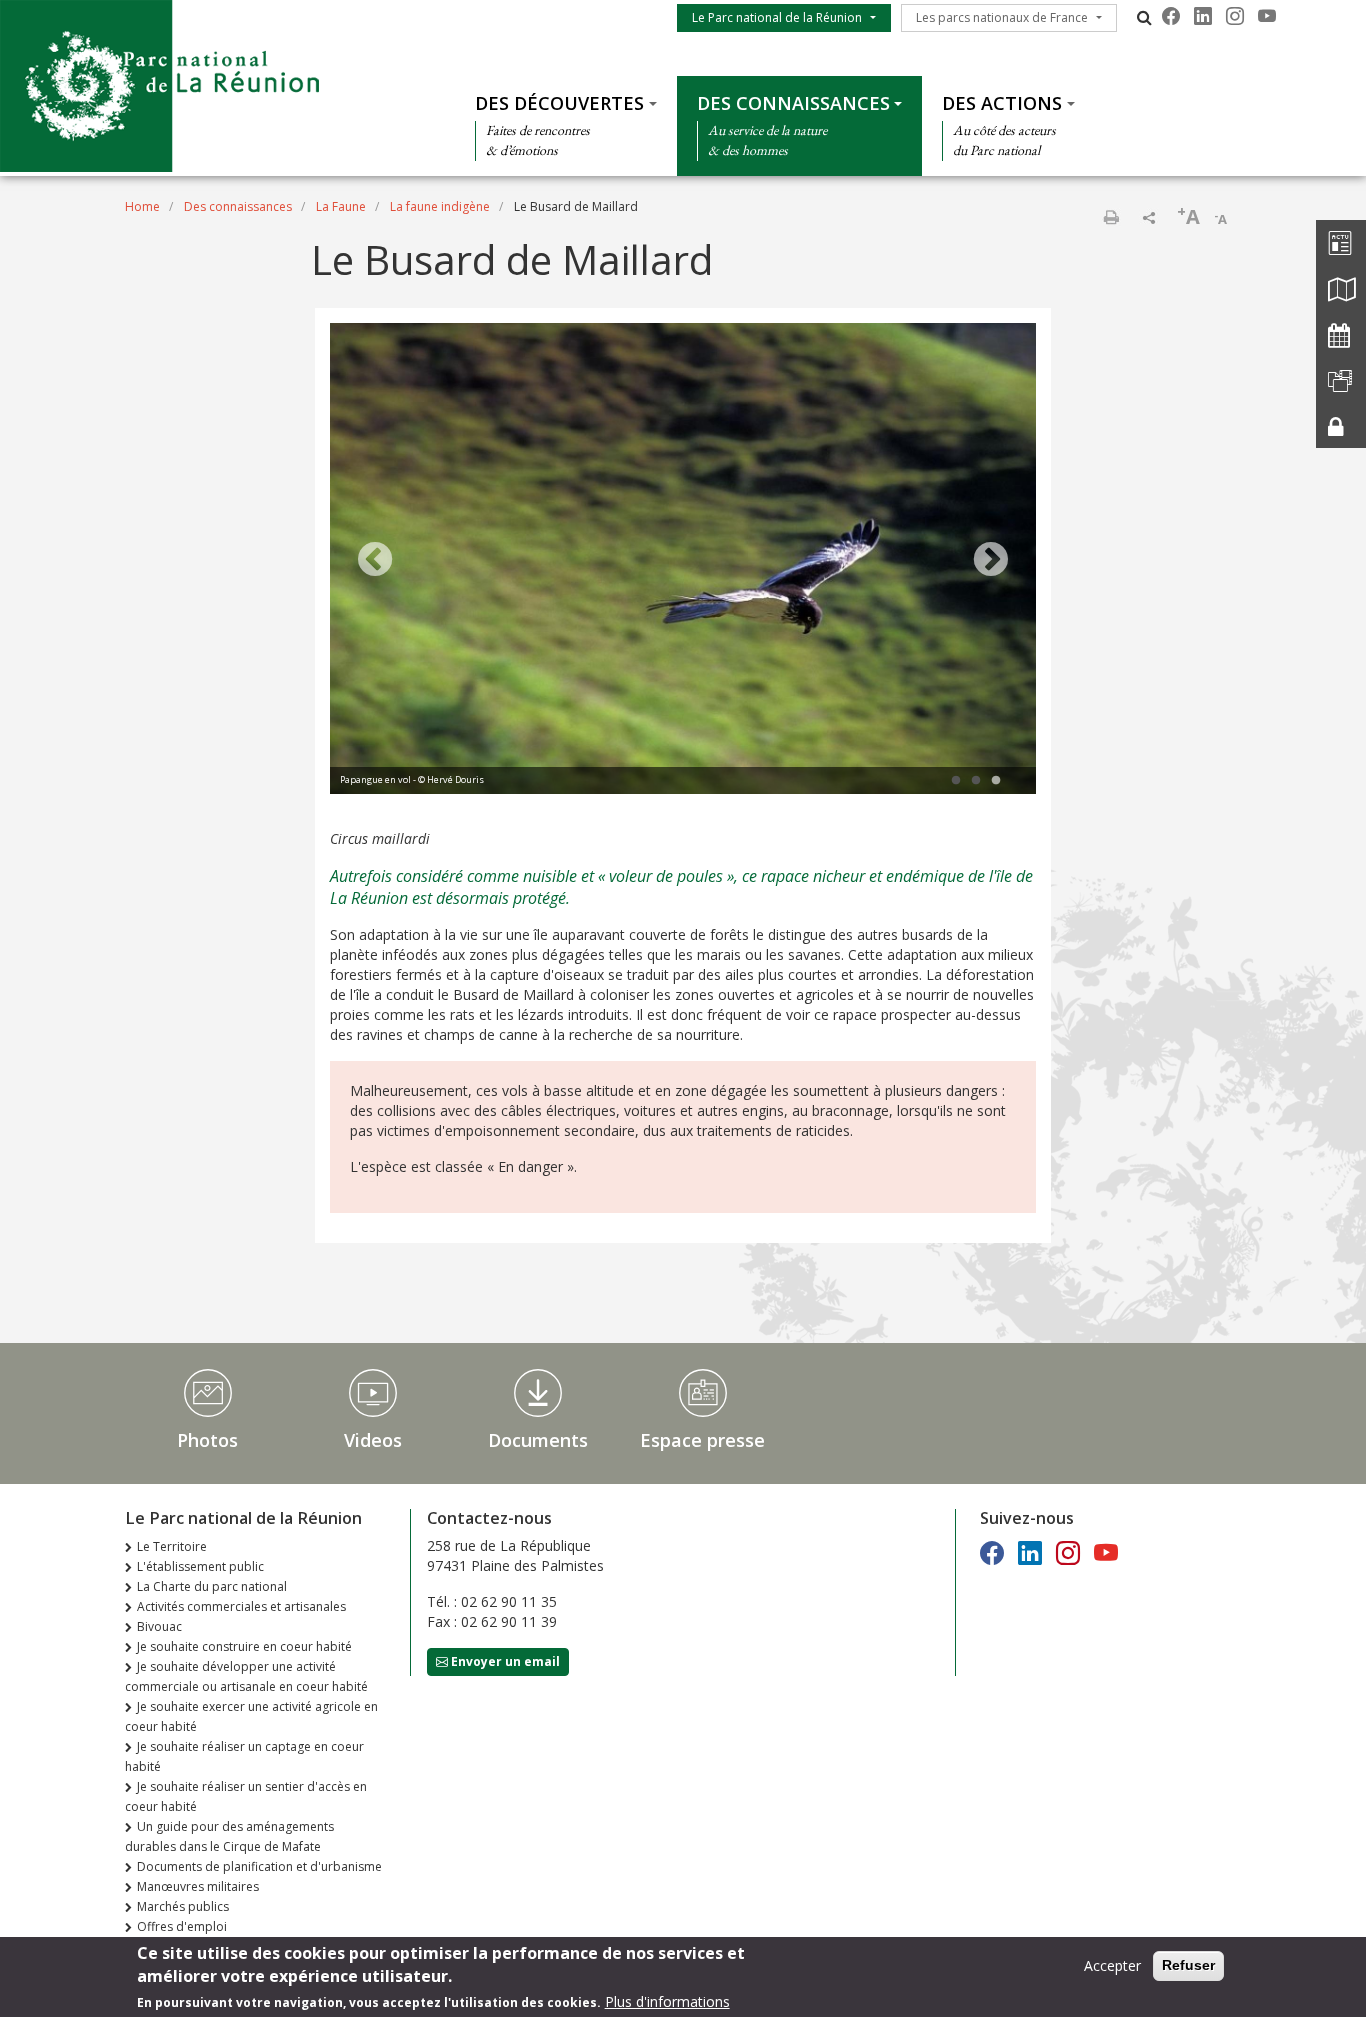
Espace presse (702, 1440)
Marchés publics (183, 1906)
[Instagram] (1235, 16)
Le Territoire (172, 1546)
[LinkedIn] (1203, 16)
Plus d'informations (667, 2001)
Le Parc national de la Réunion (777, 17)
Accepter (1112, 1965)
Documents (538, 1440)
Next (991, 561)
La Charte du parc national (212, 1586)
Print (1111, 217)
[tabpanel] (683, 561)
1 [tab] (956, 781)
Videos (373, 1440)
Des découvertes (559, 103)
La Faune (341, 206)
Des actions (1002, 103)
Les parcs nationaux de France (1002, 17)
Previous (375, 561)
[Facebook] (1171, 16)
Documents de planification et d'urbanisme (259, 1866)
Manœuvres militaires (198, 1886)
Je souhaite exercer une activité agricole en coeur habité (251, 1716)
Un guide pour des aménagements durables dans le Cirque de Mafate (229, 1836)
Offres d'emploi (182, 1926)
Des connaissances (793, 103)
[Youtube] (1267, 16)
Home (142, 206)
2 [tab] (976, 781)
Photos (207, 1440)
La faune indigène (440, 206)
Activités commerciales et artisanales (241, 1606)
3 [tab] (996, 781)
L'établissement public (200, 1566)
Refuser (1188, 1965)
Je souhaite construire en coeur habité (244, 1646)
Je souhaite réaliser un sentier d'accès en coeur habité (246, 1796)
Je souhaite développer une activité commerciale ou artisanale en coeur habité (246, 1676)
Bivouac (159, 1626)
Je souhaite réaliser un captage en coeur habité (244, 1756)
